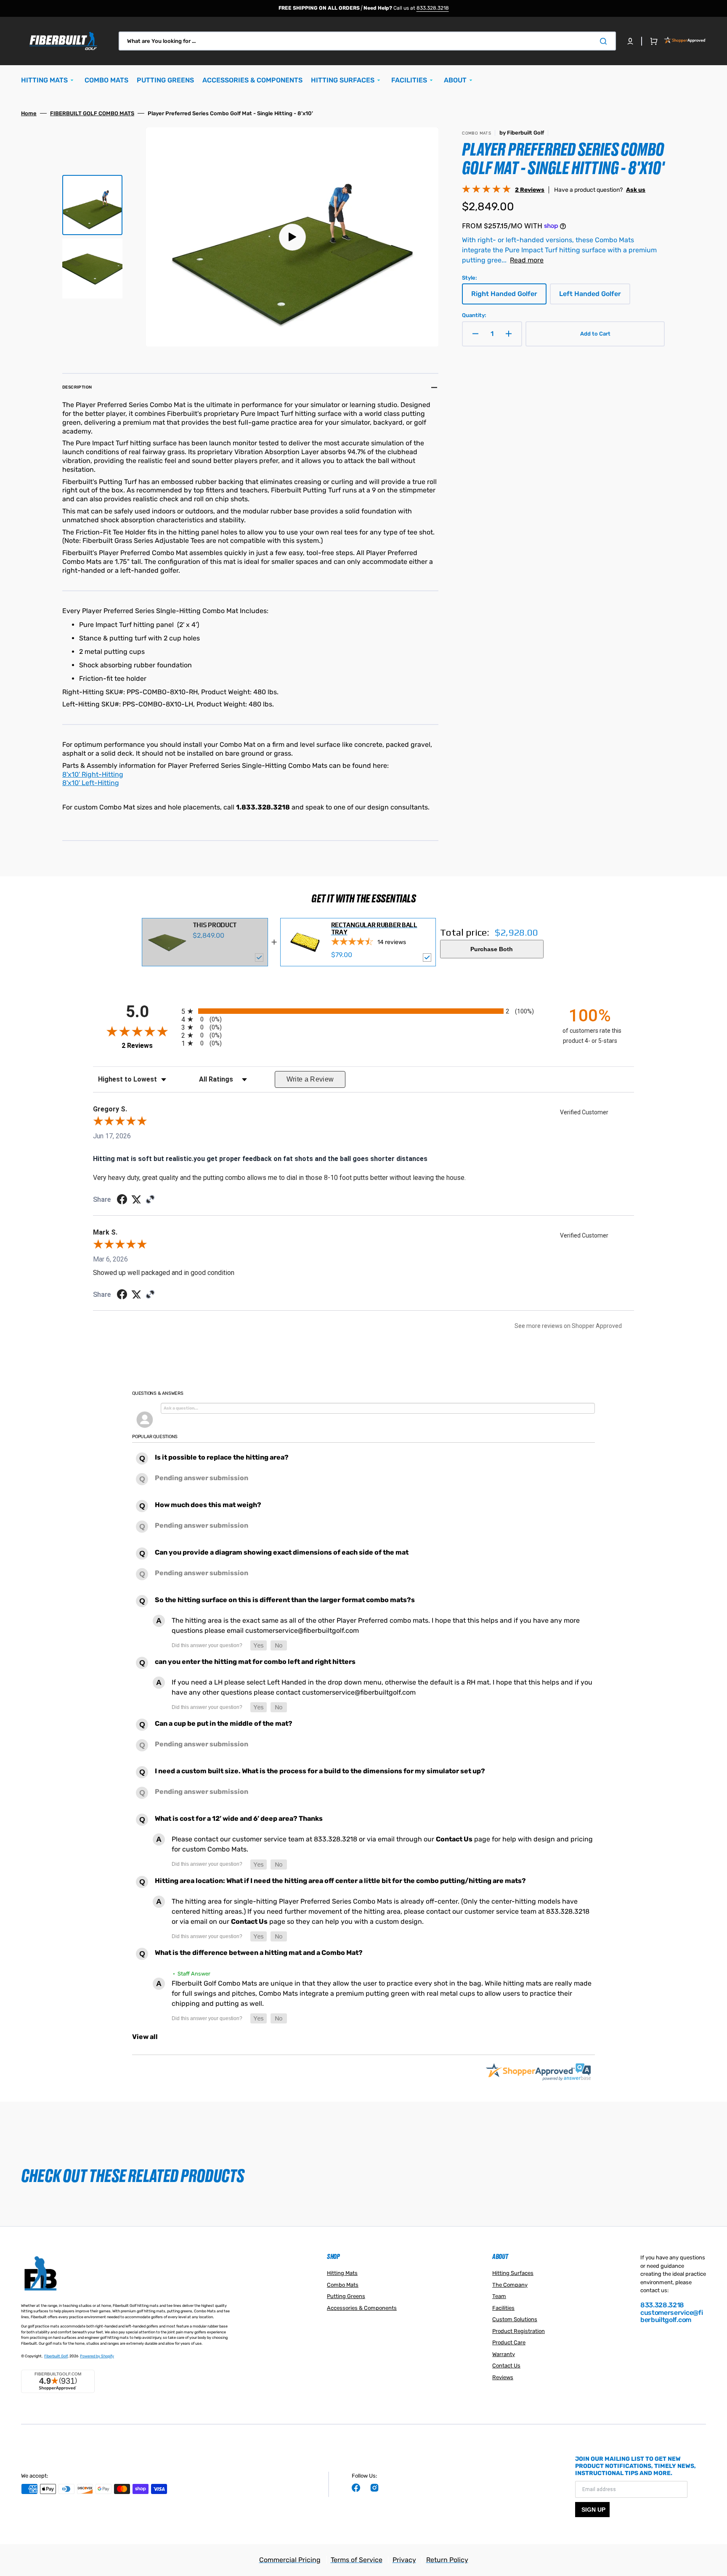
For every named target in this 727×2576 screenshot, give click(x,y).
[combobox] (367, 41)
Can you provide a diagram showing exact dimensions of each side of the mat (282, 1552)
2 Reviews (530, 190)
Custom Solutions (515, 2319)
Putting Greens (346, 2296)
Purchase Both (492, 949)
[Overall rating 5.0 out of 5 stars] (486, 191)
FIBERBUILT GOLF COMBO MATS (92, 113)
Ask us (636, 190)
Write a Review (310, 1079)
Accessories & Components (362, 2308)
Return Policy (447, 2560)
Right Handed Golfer (506, 297)
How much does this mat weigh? (208, 1505)
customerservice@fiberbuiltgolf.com (671, 2316)
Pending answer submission (202, 1478)
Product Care (509, 2342)
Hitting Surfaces (513, 2273)
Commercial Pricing (290, 2560)
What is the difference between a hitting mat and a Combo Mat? (259, 1953)
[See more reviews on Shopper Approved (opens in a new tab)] (150, 1200)
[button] (630, 41)
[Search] (605, 41)
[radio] (363, 1011)
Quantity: (474, 315)
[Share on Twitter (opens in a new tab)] (136, 1199)
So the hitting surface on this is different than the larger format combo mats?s (285, 1600)
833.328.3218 (433, 8)
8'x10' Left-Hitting (91, 783)
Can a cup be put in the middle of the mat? (224, 1723)
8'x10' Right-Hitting (93, 774)
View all (145, 2037)
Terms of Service (357, 2560)
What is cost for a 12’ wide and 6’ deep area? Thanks (239, 1818)
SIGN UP (593, 2510)
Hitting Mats (342, 2273)
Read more (527, 260)
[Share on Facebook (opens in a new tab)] (122, 1200)
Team (499, 2296)
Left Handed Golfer (593, 297)
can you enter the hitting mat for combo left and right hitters (255, 1662)
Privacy (404, 2560)
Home (29, 113)
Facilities (503, 2308)
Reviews (503, 2377)
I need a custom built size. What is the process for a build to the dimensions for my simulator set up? (320, 1771)
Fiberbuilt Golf (56, 2356)
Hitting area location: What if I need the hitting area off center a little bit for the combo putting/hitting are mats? (340, 1881)
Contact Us (454, 1839)
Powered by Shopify (97, 2356)
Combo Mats (343, 2285)
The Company (510, 2285)
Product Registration (519, 2331)
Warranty (504, 2354)
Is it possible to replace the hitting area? (222, 1457)
